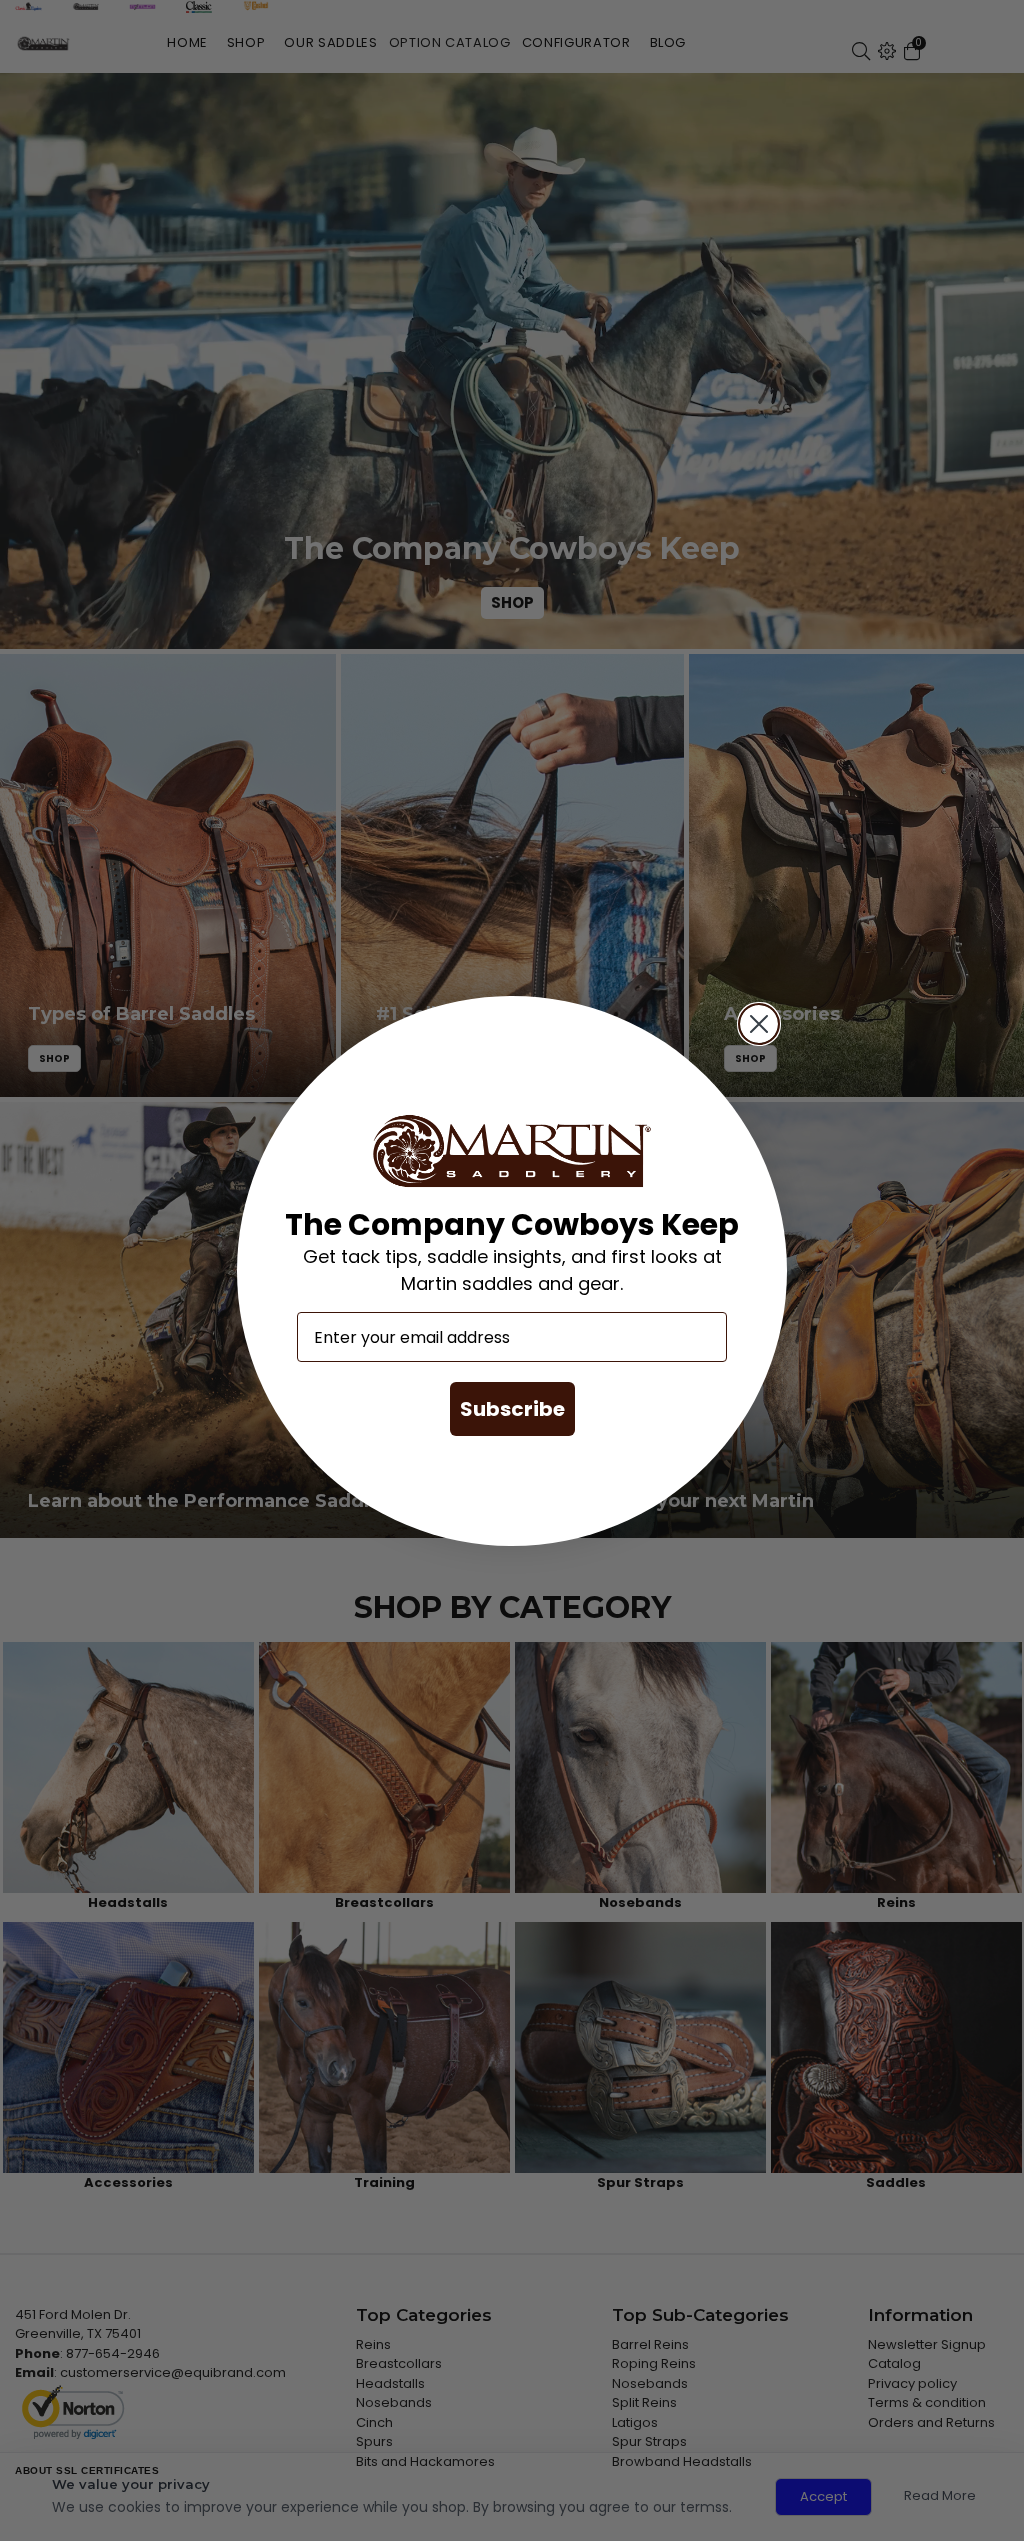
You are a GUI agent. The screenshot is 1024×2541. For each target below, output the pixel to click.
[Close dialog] (759, 1024)
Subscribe (512, 1409)
